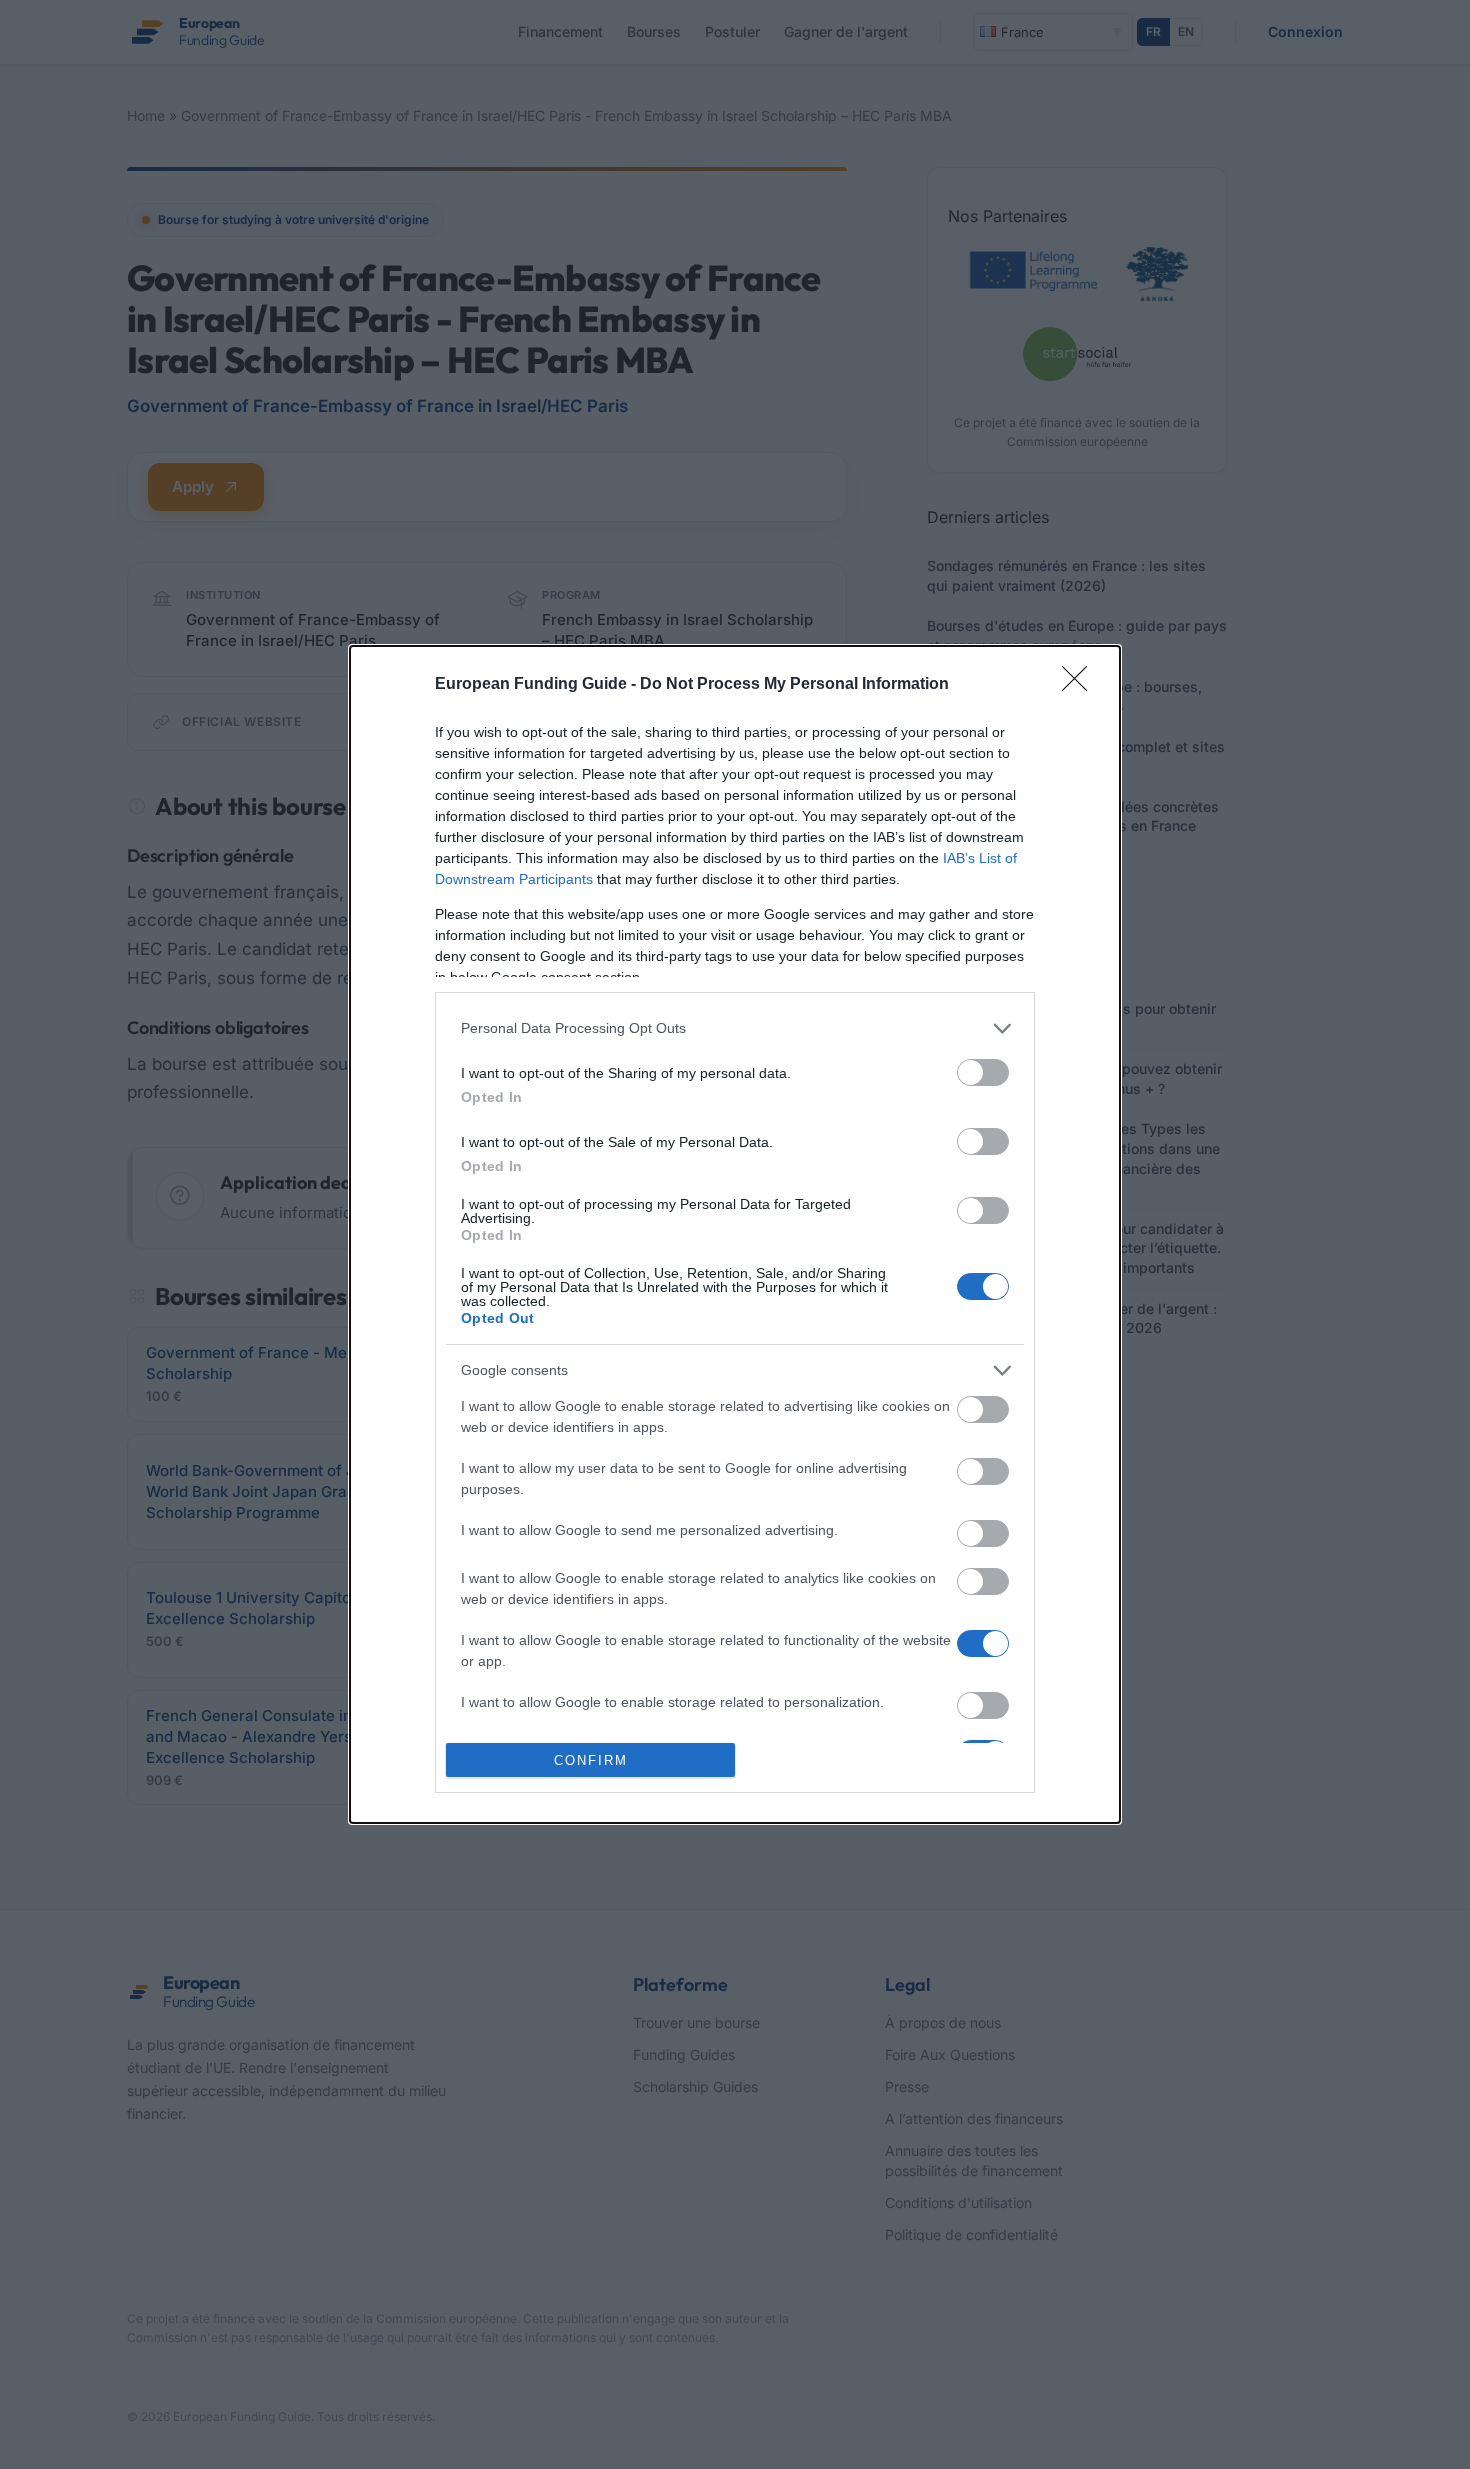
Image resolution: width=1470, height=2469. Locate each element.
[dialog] (735, 1235)
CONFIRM (591, 1760)
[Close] (1081, 685)
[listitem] (735, 1028)
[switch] (983, 1072)
